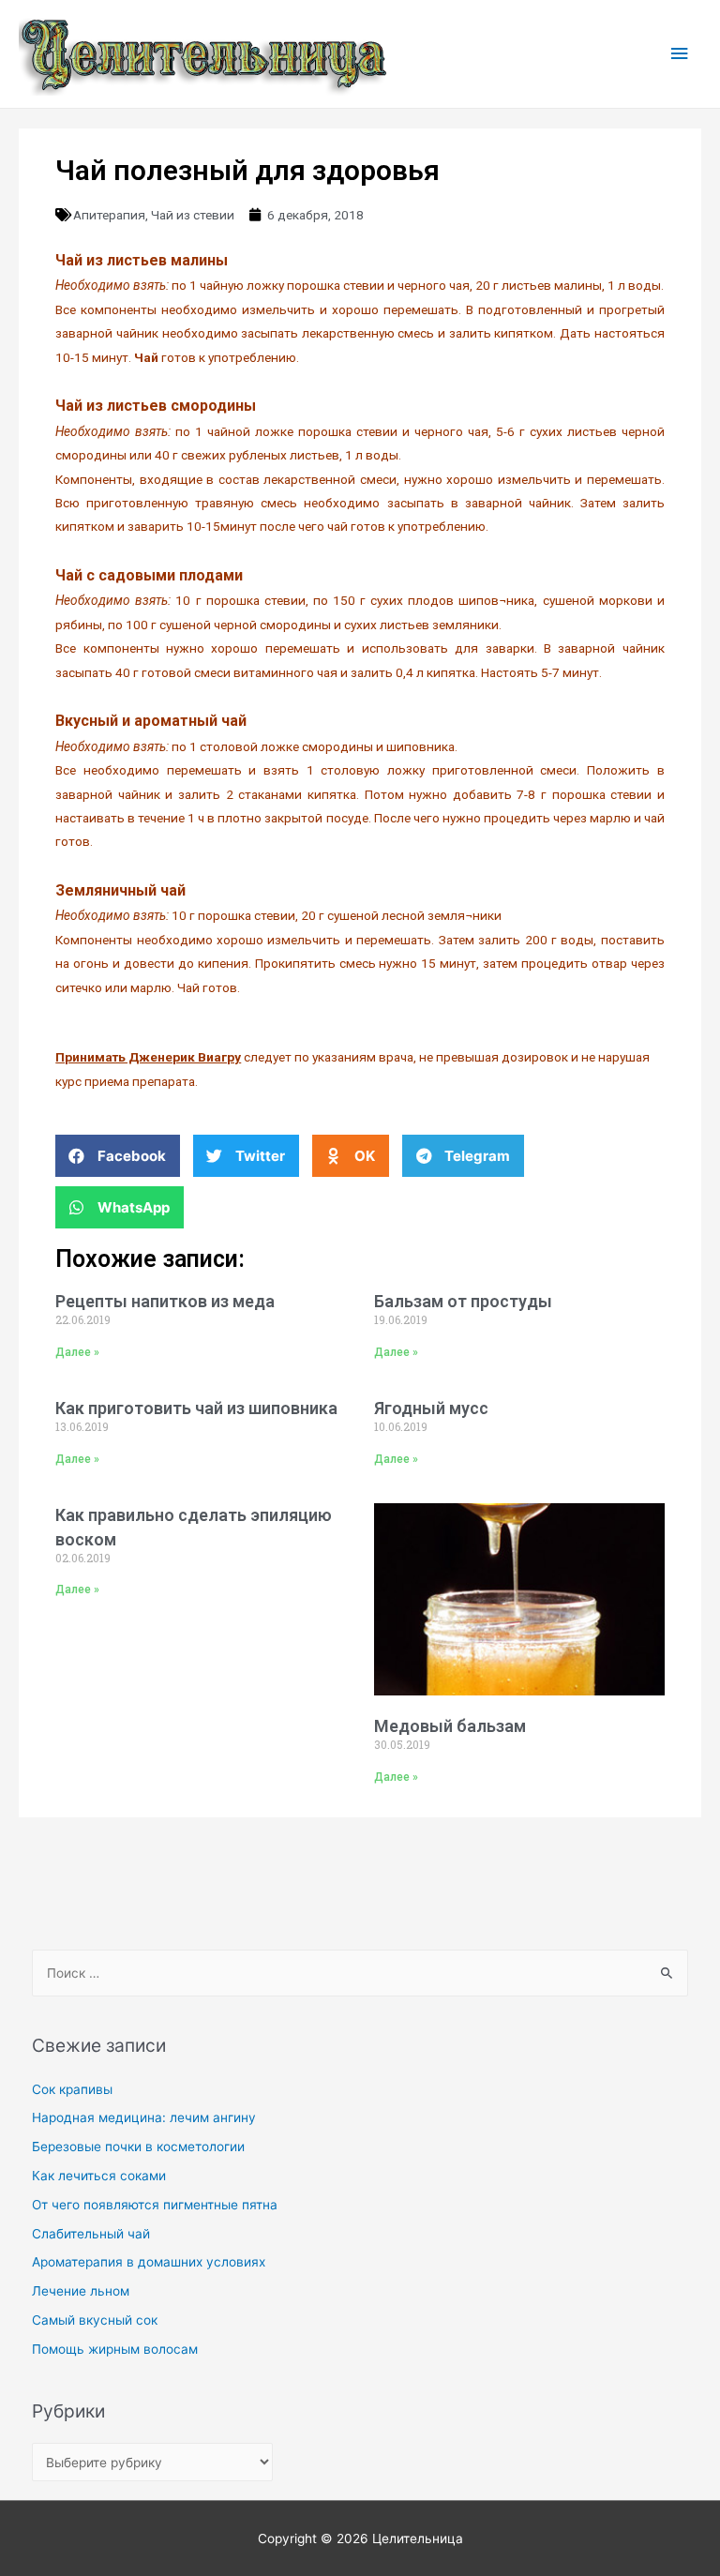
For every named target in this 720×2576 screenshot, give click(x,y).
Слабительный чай (91, 2234)
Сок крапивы (72, 2089)
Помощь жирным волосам (115, 2349)
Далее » (77, 1352)
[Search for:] (360, 1973)
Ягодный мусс (431, 1408)
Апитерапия (109, 215)
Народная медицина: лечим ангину (144, 2117)
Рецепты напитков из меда (165, 1301)
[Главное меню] (680, 54)
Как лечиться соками (99, 2176)
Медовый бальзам (450, 1726)
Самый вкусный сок (95, 2320)
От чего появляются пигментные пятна (155, 2205)
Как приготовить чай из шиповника (196, 1408)
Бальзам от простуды (463, 1301)
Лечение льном (81, 2291)
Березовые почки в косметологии (138, 2147)
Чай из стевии (193, 215)
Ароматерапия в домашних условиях (149, 2262)
